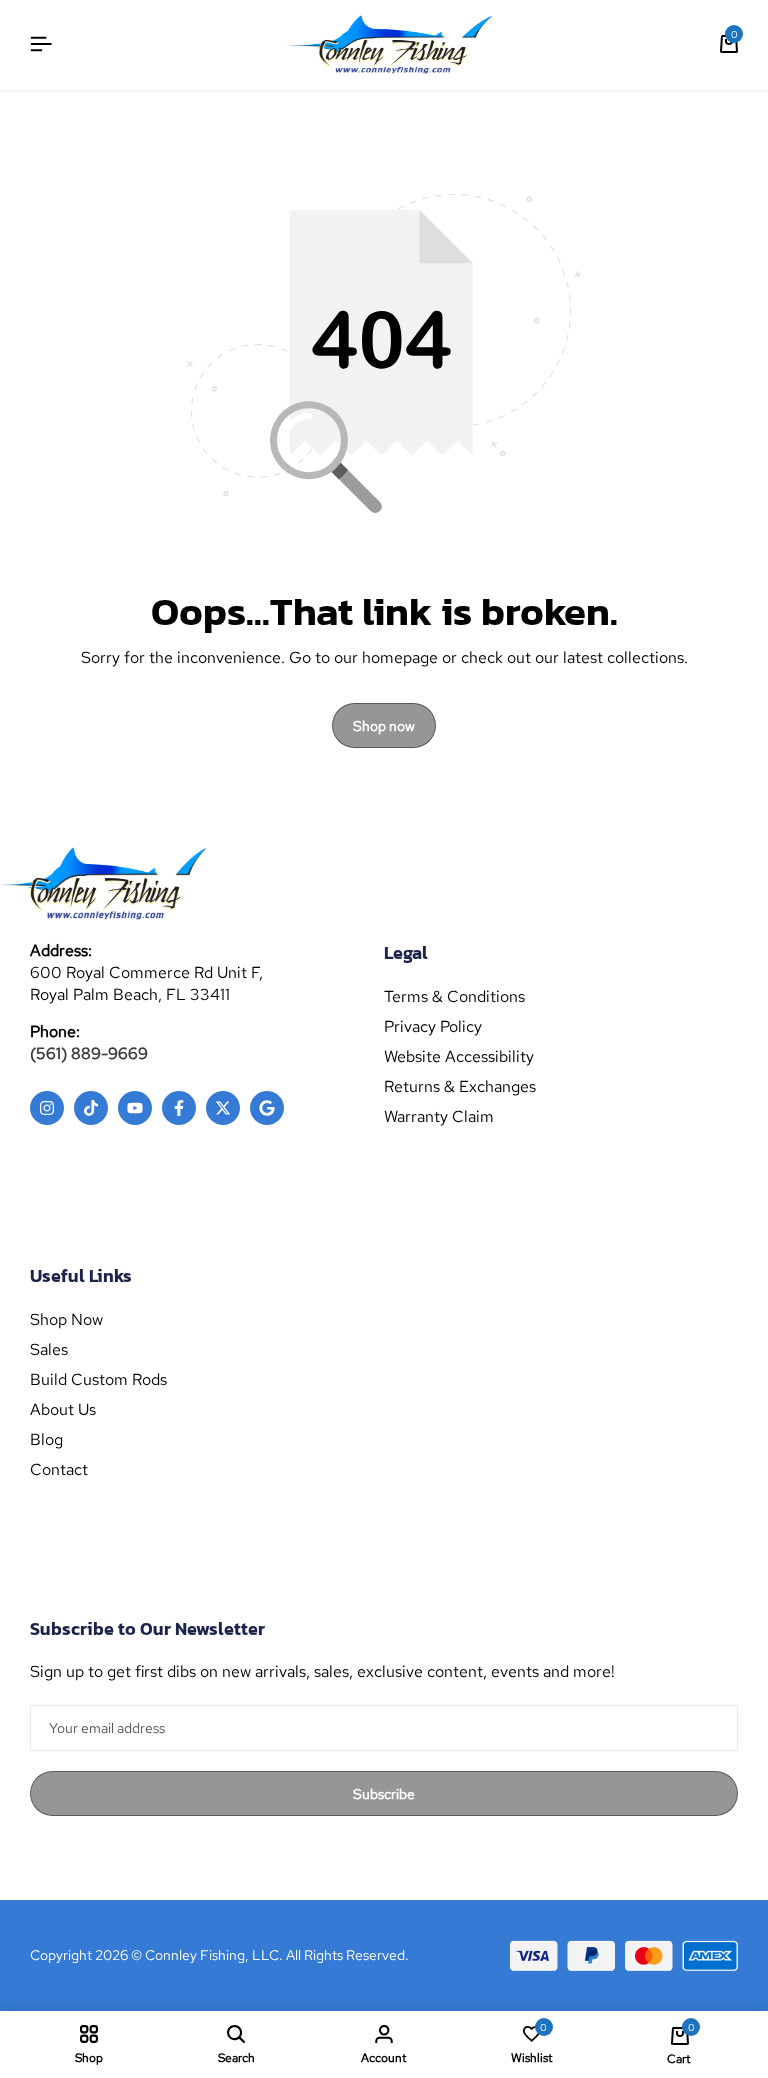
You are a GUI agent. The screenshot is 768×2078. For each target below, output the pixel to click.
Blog (46, 1440)
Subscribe (384, 1794)
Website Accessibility (459, 1057)
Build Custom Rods (98, 1380)
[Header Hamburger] (41, 44)
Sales (49, 1350)
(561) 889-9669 (89, 1053)
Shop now (384, 726)
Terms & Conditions (454, 997)
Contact (59, 1470)
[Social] (47, 1108)
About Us (63, 1410)
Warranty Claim (439, 1117)
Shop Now (66, 1320)
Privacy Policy (433, 1027)
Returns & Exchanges (460, 1087)
